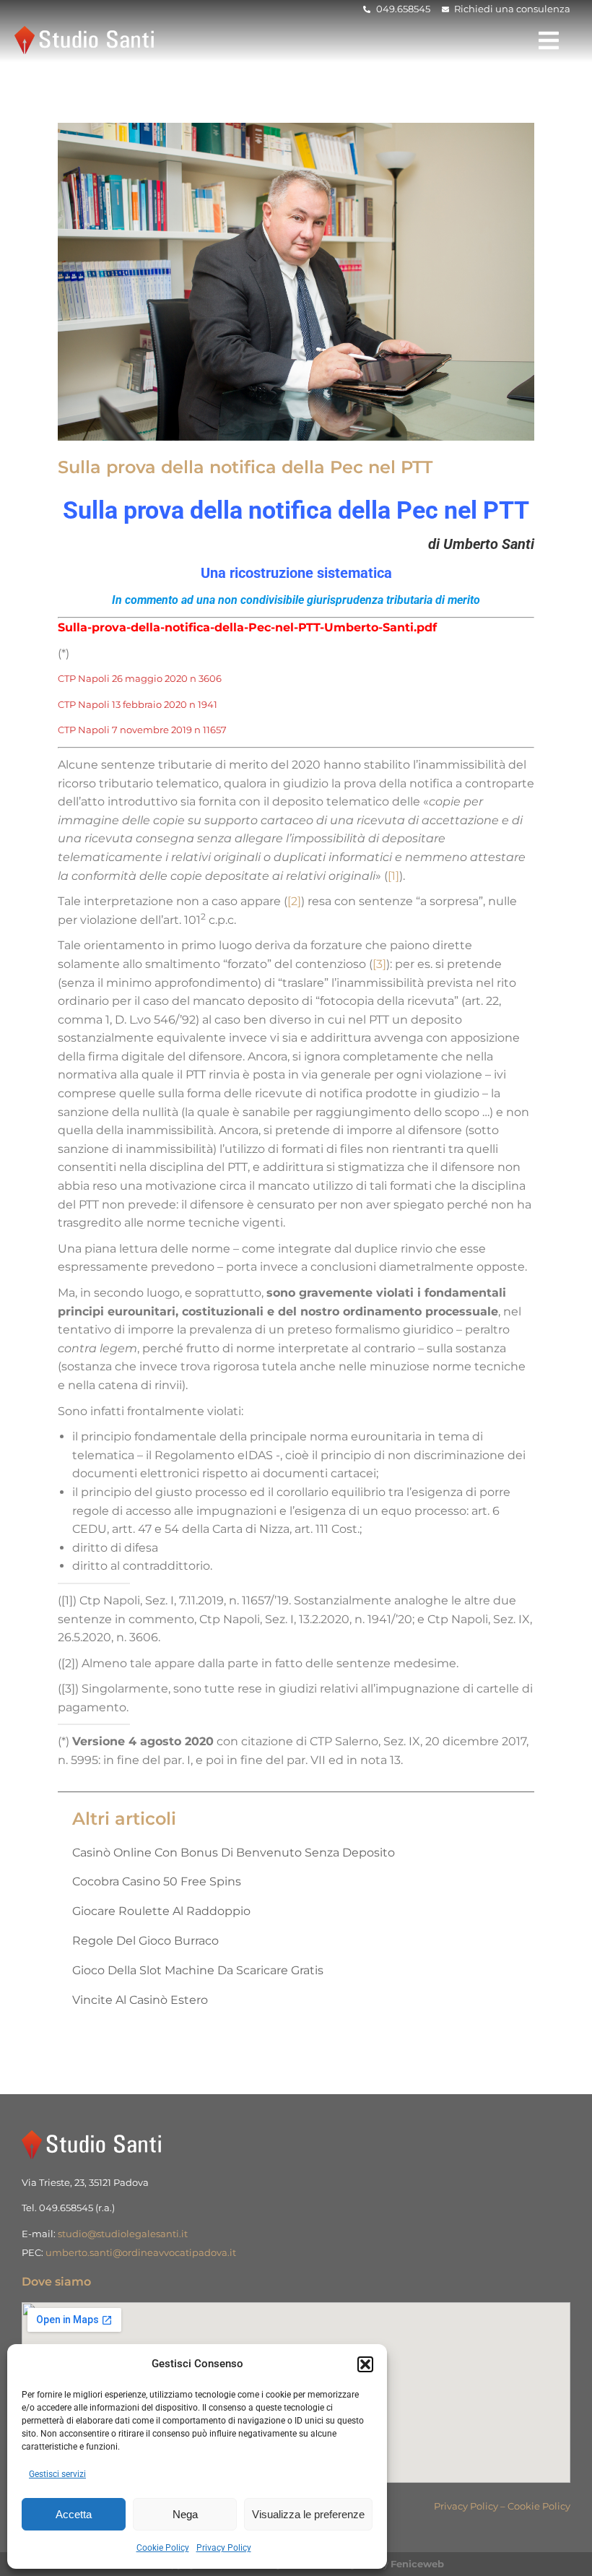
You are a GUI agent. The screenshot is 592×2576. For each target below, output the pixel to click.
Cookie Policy (163, 2548)
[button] (365, 2364)
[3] (379, 964)
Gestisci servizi (57, 2474)
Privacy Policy (224, 2548)
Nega (185, 2514)
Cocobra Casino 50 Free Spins (157, 1881)
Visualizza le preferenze (308, 2514)
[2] (294, 901)
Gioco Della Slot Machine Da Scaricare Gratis (198, 1970)
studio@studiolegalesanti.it (123, 2234)
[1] (393, 876)
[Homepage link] (87, 40)
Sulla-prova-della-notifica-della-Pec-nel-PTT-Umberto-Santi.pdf (247, 627)
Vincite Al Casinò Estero (140, 2000)
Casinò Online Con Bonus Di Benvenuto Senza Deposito (234, 1853)
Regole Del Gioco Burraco (145, 1941)
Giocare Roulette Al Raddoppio (161, 1911)
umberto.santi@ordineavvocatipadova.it (141, 2252)
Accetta (74, 2514)
